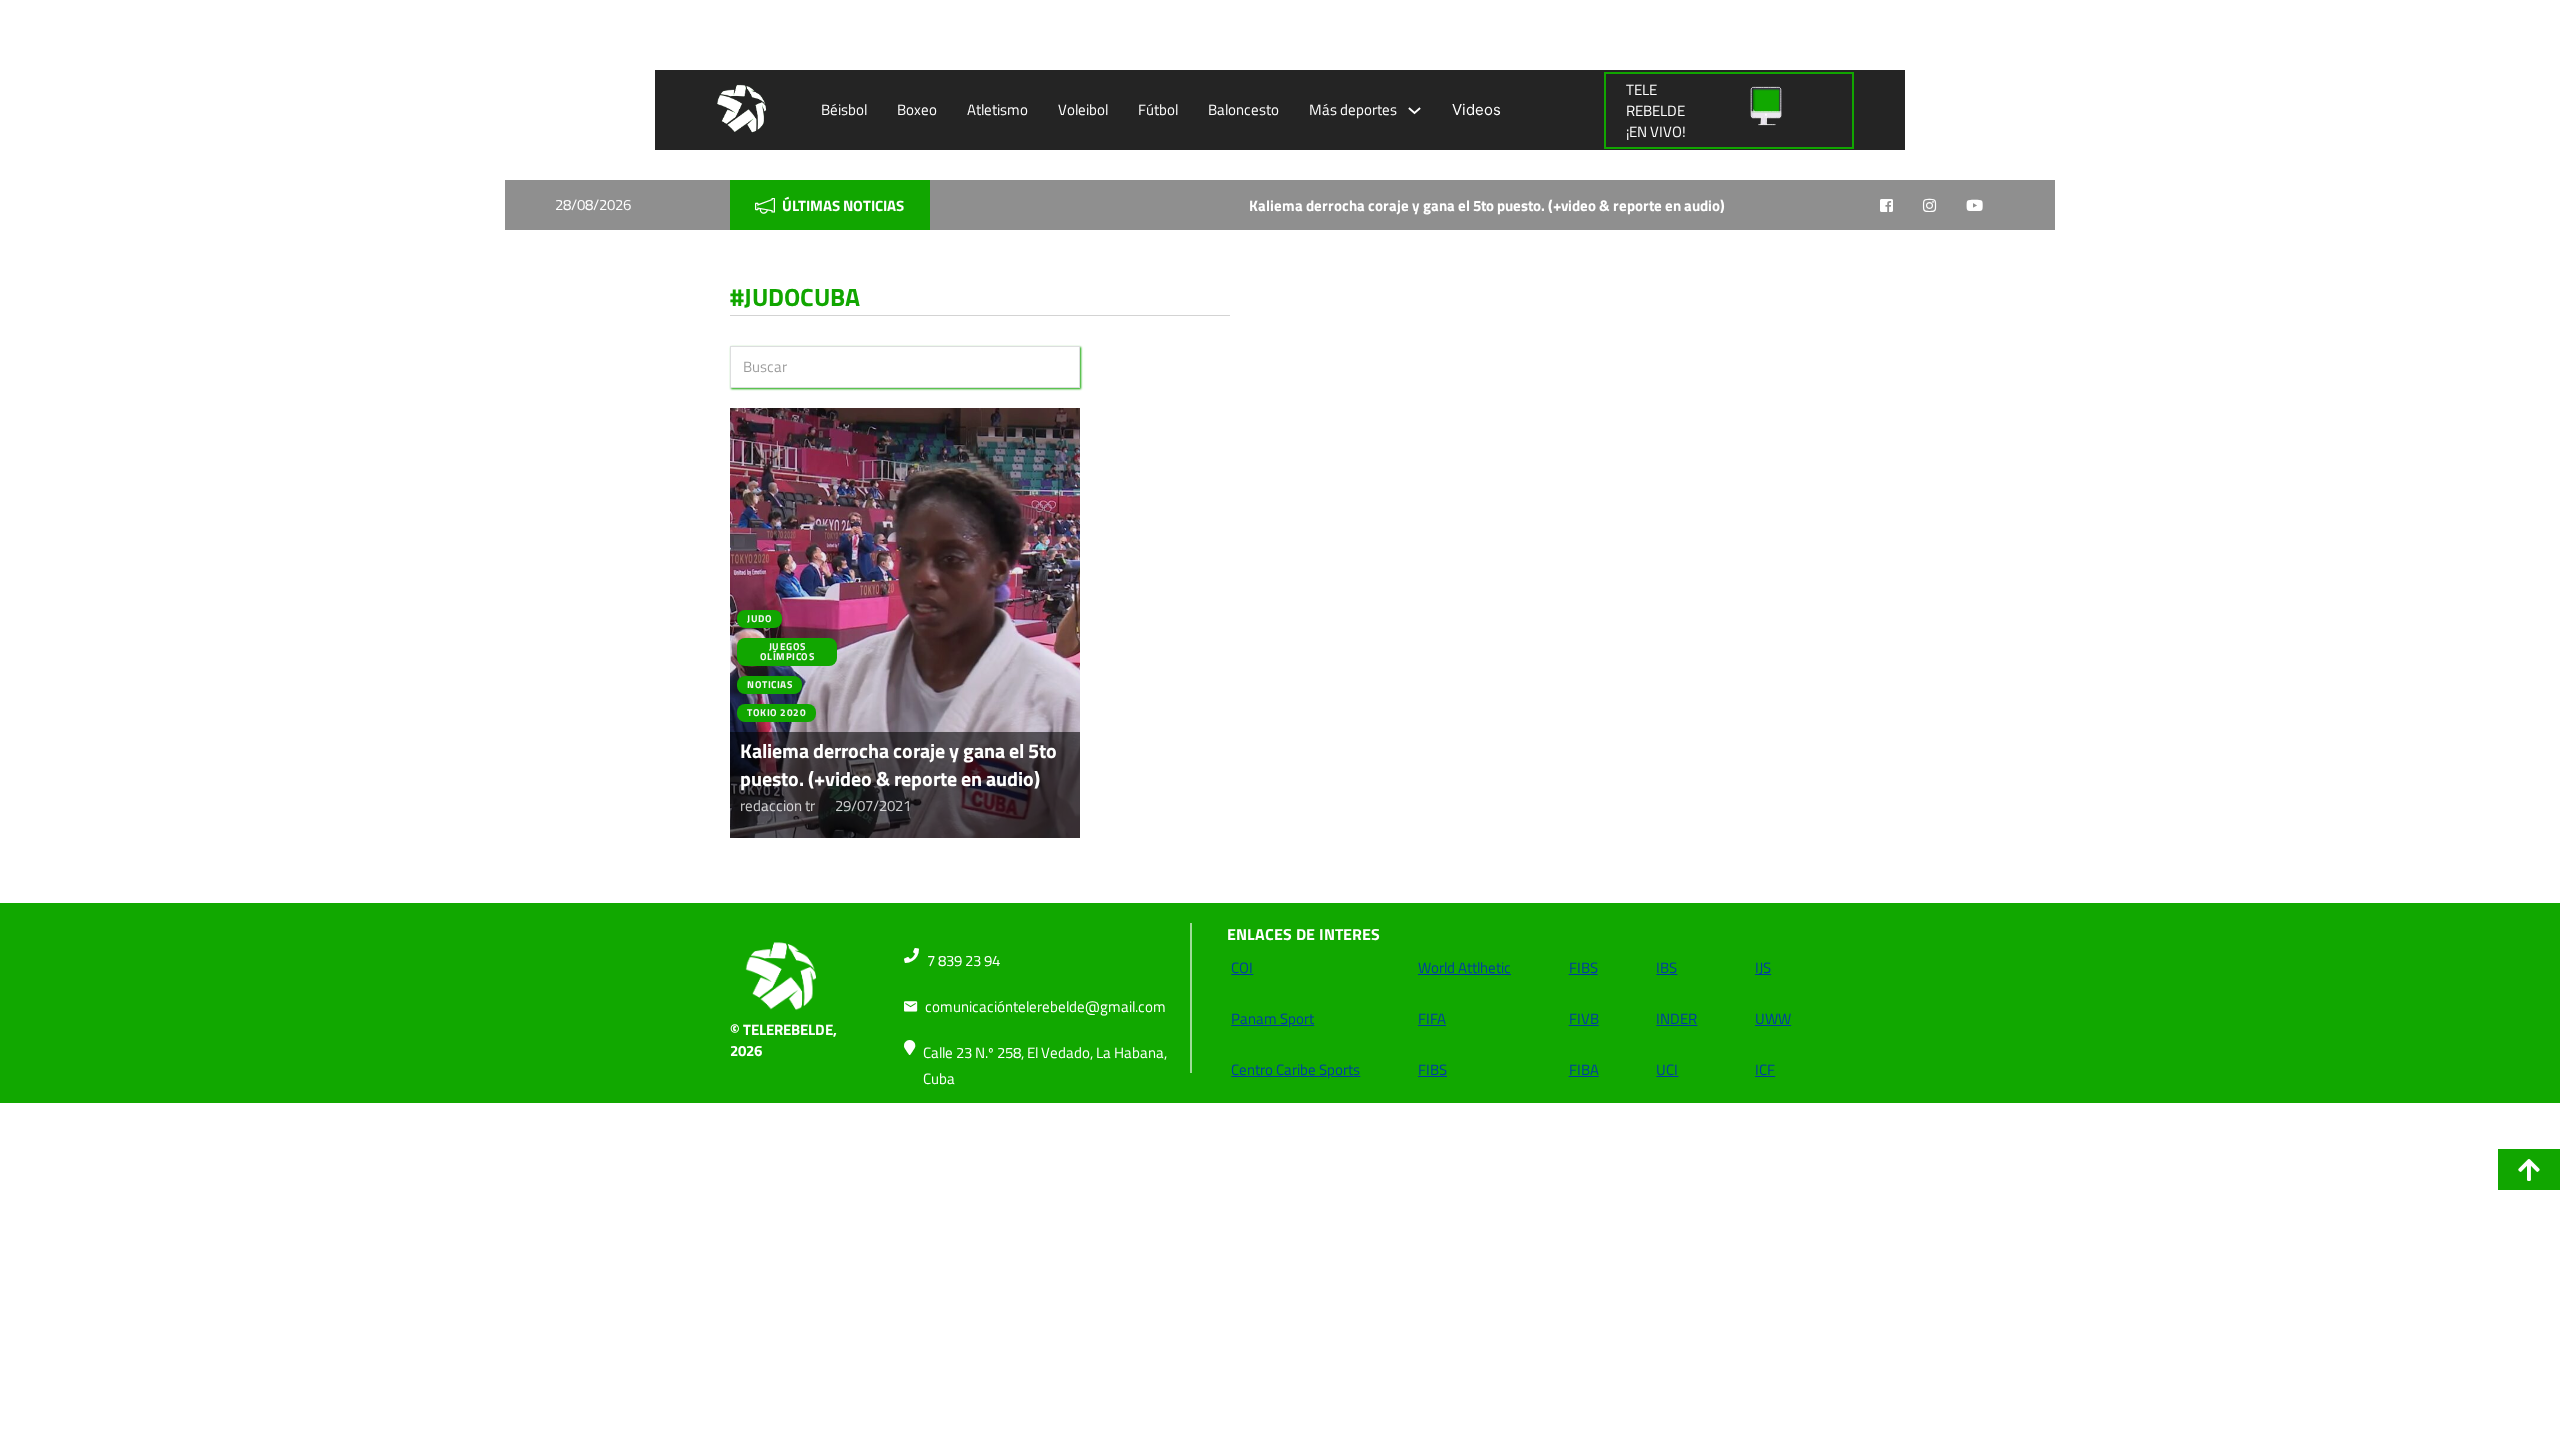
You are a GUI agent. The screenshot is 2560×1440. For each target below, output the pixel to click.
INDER (1676, 1018)
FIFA (1432, 1018)
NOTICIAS (769, 684)
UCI (1667, 1069)
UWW (1773, 1018)
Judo (759, 618)
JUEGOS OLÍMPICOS (787, 651)
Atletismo (997, 109)
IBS (1666, 967)
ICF (1765, 1069)
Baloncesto (1243, 109)
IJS (1763, 967)
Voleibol (1083, 109)
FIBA (1584, 1069)
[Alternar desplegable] (1414, 110)
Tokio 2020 (776, 712)
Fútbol (1158, 109)
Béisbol (844, 109)
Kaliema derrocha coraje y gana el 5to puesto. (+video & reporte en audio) (1384, 205)
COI (1242, 967)
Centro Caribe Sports (1295, 1069)
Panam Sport (1272, 1018)
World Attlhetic (1464, 967)
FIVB (1584, 1018)
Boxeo (917, 109)
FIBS (1432, 1069)
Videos (1476, 109)
